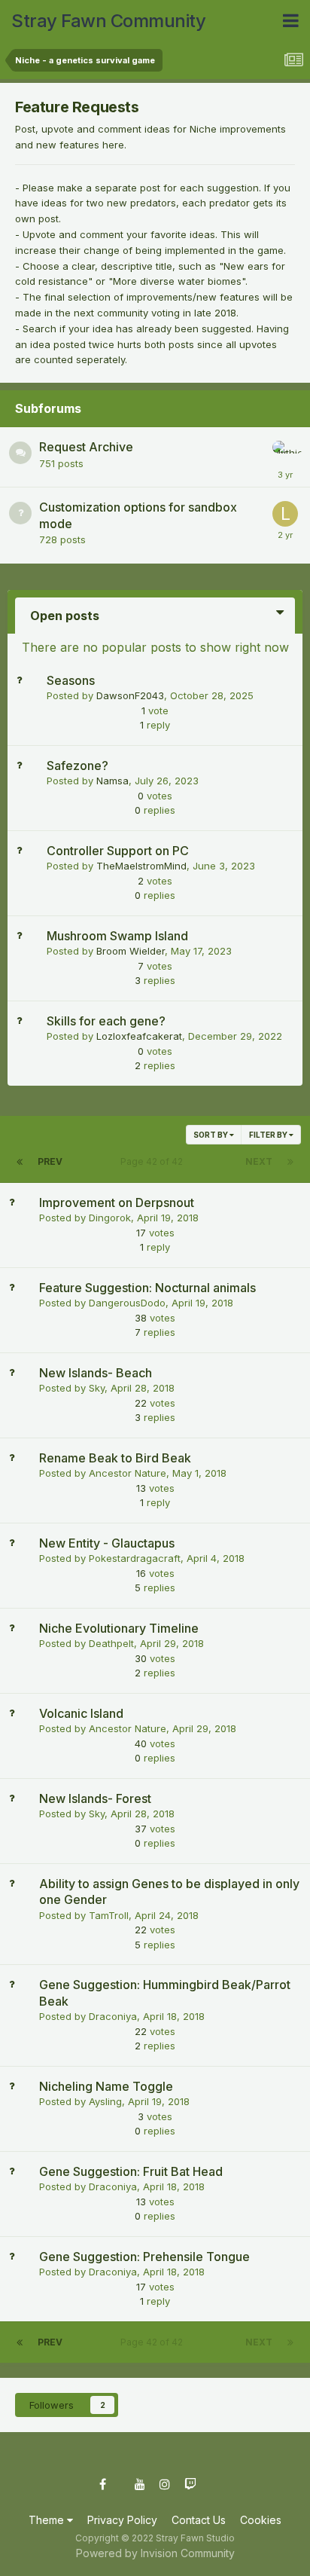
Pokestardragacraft (135, 1558)
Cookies (261, 2520)
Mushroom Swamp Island (117, 936)
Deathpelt (111, 1643)
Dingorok (110, 1218)
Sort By (211, 1135)
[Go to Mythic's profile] (285, 454)
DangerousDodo (127, 1303)
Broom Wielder (131, 951)
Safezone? (77, 765)
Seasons (71, 680)
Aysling (105, 2101)
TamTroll (109, 1915)
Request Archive (86, 447)
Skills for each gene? (106, 1021)
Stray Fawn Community (108, 21)
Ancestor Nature (128, 1473)
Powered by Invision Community (155, 2553)
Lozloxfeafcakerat (139, 1036)
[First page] (20, 1162)
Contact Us (199, 2520)
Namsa (112, 781)
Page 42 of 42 (154, 1161)
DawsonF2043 (130, 695)
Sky (97, 1388)
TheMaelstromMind (141, 866)
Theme (48, 2520)
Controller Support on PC (118, 851)
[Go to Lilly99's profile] (285, 514)
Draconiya (113, 2016)
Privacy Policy (122, 2520)
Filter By (269, 1135)
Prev (50, 1161)
